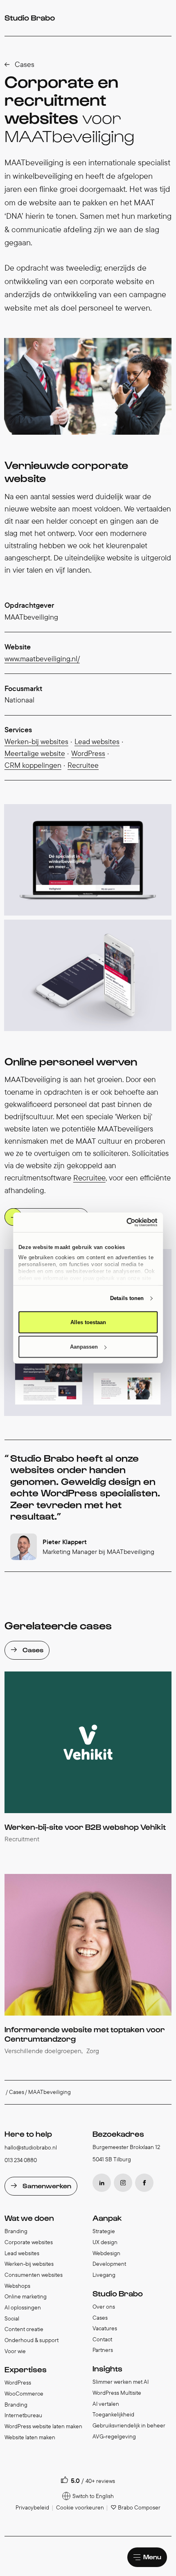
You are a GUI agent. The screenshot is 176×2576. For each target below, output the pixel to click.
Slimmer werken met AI (121, 2382)
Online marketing (26, 2296)
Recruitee (83, 765)
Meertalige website (35, 753)
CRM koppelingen (33, 765)
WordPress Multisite (117, 2393)
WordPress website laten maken (43, 2426)
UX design (105, 2242)
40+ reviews (100, 2481)
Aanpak (107, 2218)
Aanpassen (84, 1347)
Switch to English (93, 2496)
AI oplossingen (23, 2307)
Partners (103, 2350)
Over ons (104, 2307)
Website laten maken (30, 2437)
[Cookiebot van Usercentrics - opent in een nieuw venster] (122, 1222)
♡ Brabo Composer (135, 2507)
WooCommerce (24, 2394)
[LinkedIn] (102, 2183)
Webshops (17, 2286)
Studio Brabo (118, 2293)
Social (12, 2318)
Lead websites (97, 741)
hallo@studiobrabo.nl (31, 2147)
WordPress (88, 753)
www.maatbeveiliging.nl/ (42, 659)
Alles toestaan (88, 1322)
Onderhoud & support (32, 2340)
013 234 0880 (21, 2160)
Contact (102, 2339)
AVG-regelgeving (114, 2436)
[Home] (30, 18)
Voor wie (15, 2351)
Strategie (104, 2231)
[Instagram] (123, 2183)
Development (109, 2264)
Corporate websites (29, 2242)
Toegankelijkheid (113, 2414)
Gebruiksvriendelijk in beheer (129, 2425)
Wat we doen (29, 2218)
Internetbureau (23, 2415)
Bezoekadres (118, 2134)
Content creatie (24, 2329)
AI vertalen (106, 2404)
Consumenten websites (34, 2275)
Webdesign (106, 2253)
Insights (107, 2368)
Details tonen (127, 1298)
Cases (25, 64)
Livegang (104, 2275)
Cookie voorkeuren (80, 2507)
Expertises (26, 2369)
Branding (16, 2231)
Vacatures (105, 2328)
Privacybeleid (32, 2507)
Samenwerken (47, 2185)
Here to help (28, 2134)
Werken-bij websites (36, 741)
